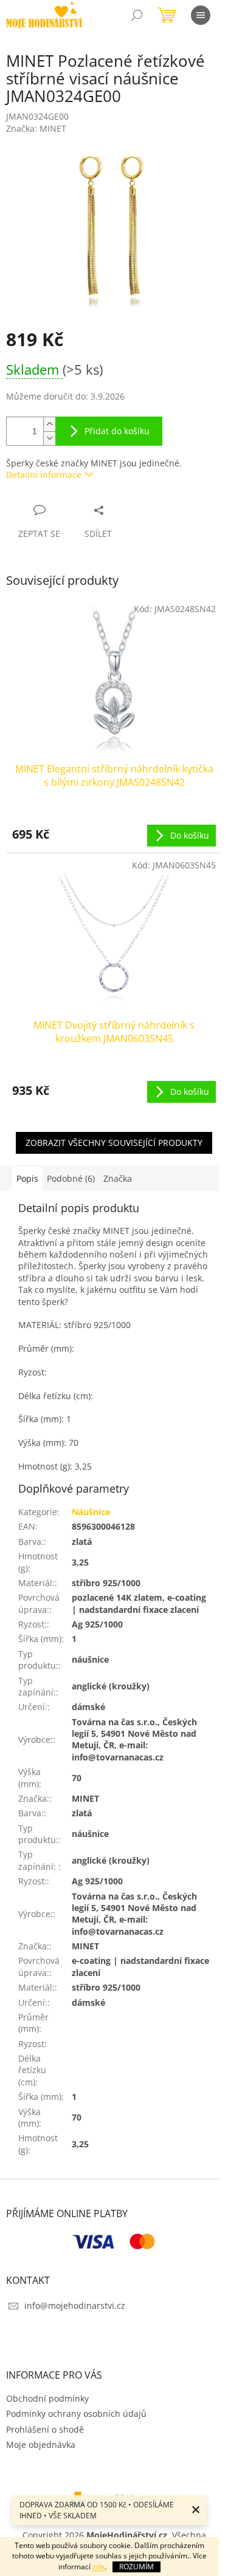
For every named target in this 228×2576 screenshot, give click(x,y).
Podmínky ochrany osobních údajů (76, 2414)
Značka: (36, 128)
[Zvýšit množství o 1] (49, 424)
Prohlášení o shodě (45, 2429)
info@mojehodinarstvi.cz (75, 2305)
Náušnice (91, 1512)
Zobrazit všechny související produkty (114, 1143)
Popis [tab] (27, 1178)
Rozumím (136, 2567)
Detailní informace (44, 475)
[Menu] (201, 15)
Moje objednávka (41, 2445)
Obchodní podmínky (47, 2398)
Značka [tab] (118, 1178)
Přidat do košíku (117, 431)
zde (98, 2567)
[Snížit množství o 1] (49, 438)
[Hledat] (137, 15)
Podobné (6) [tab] (71, 1178)
